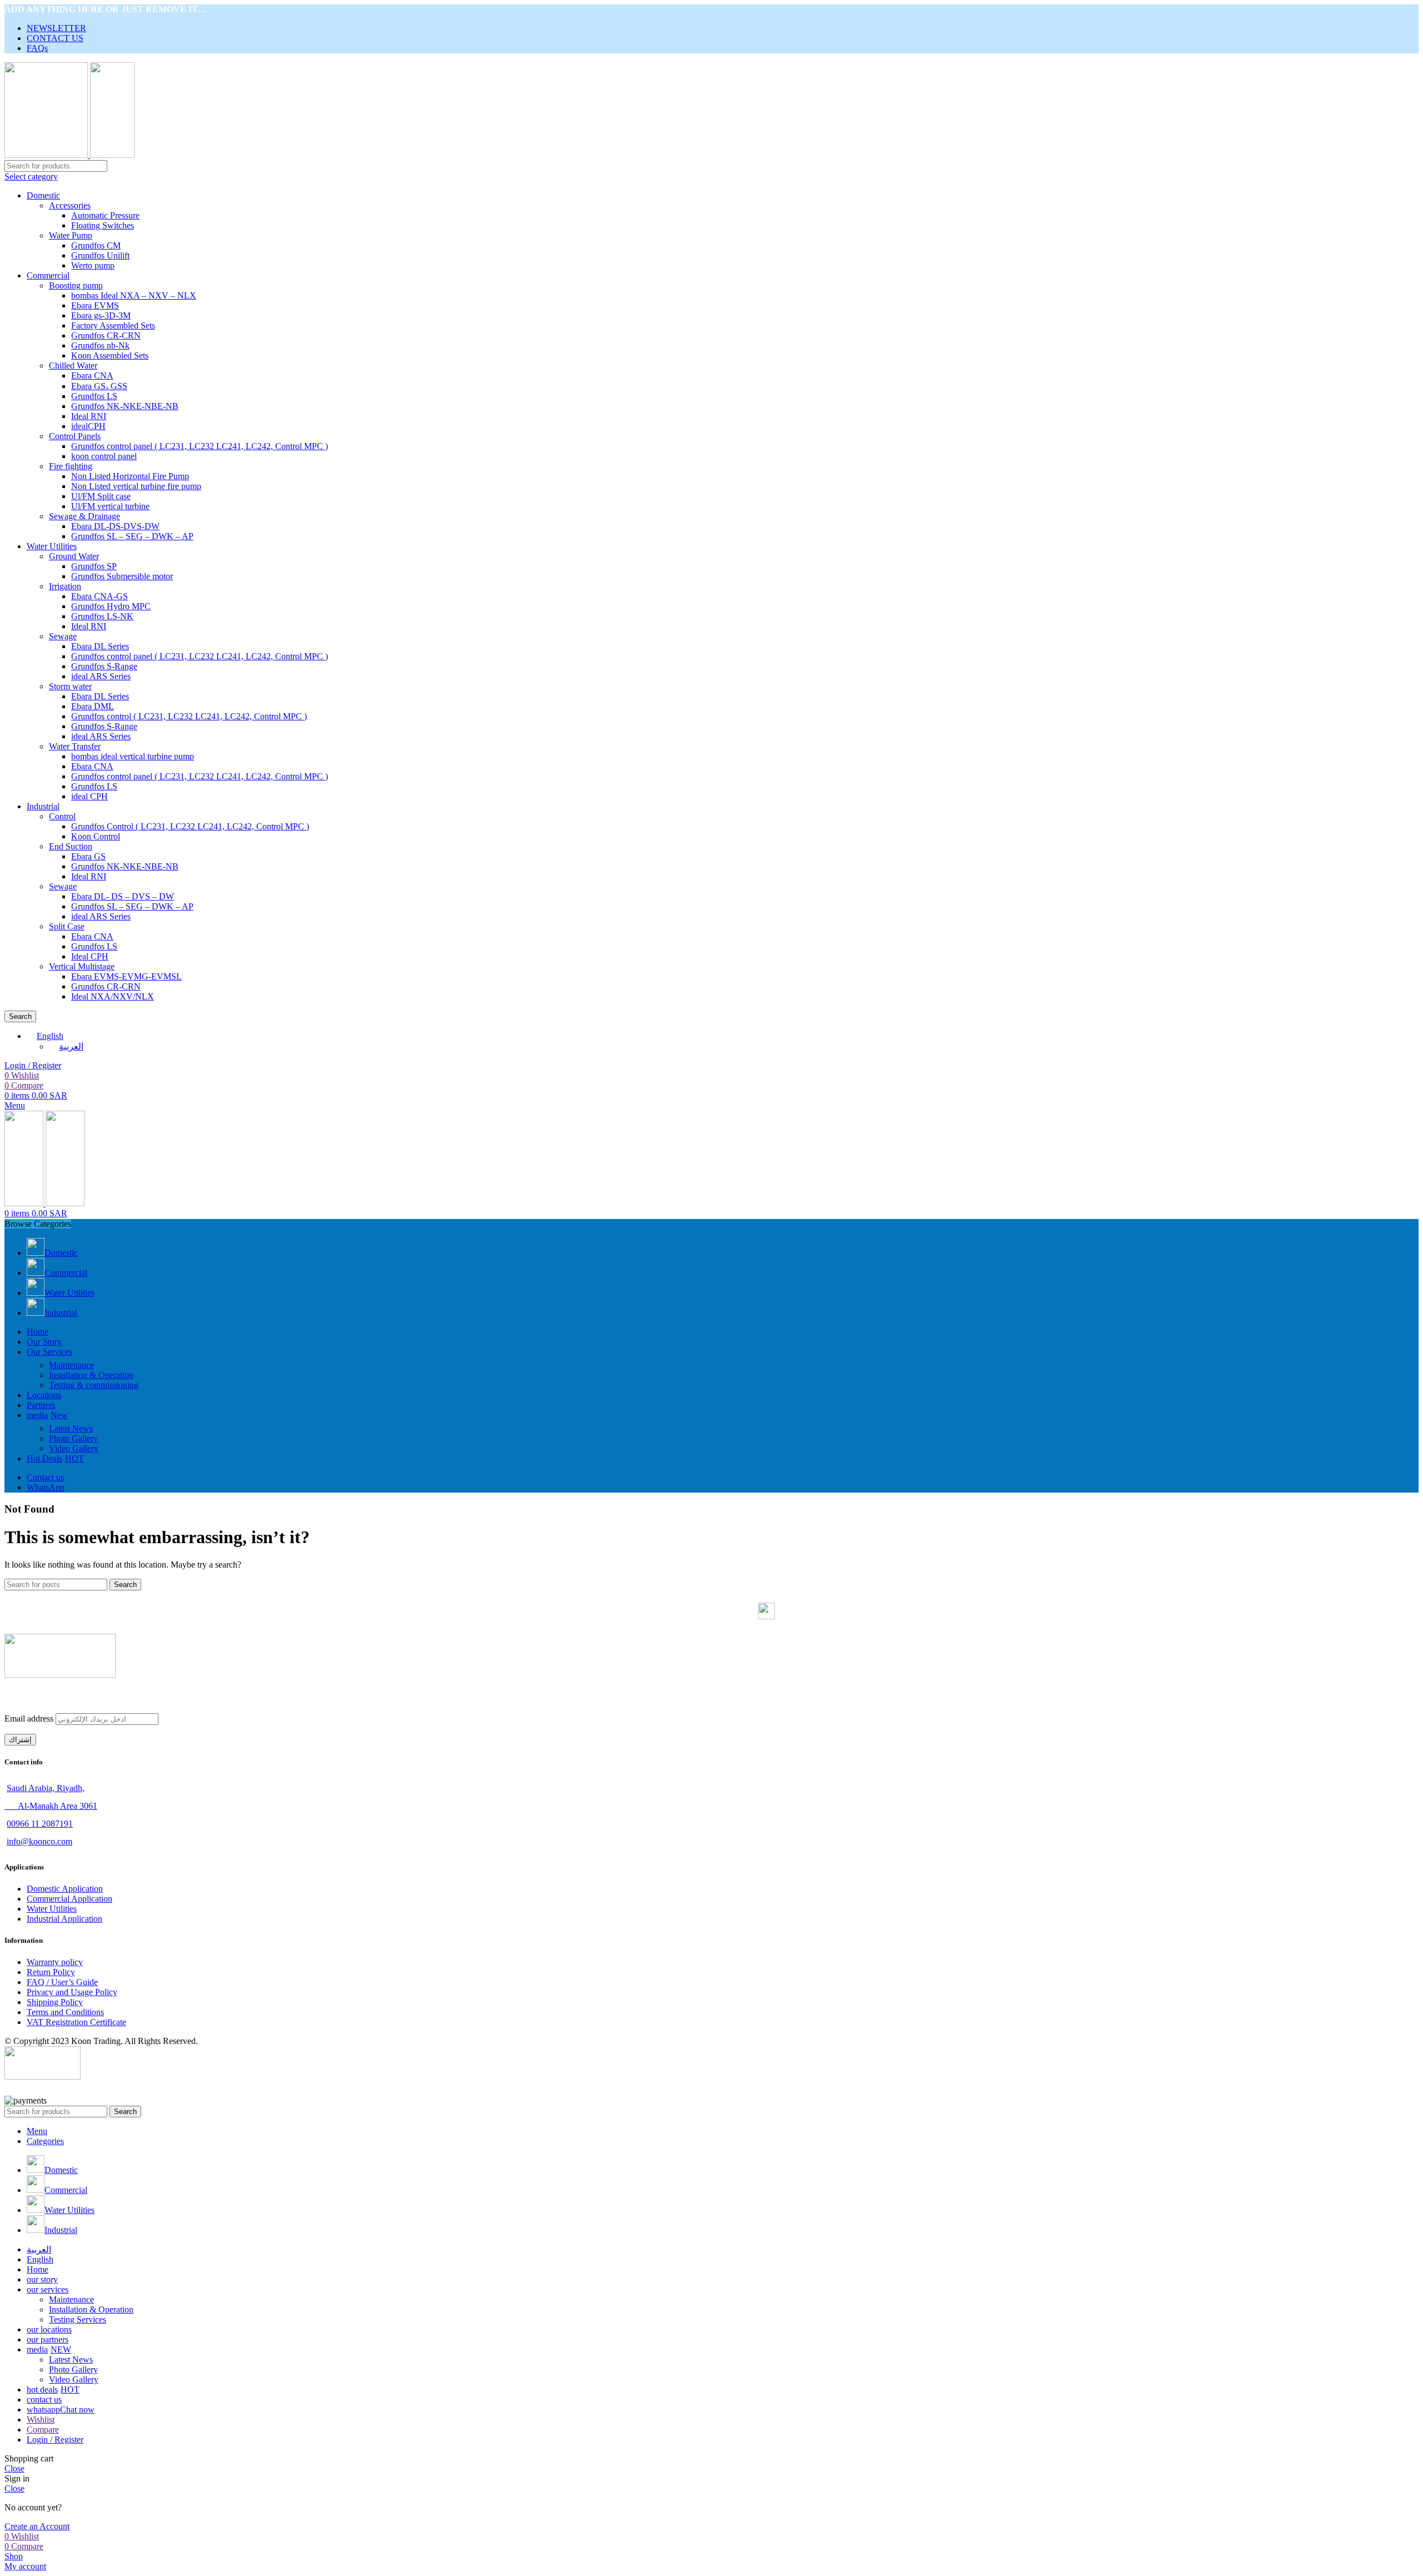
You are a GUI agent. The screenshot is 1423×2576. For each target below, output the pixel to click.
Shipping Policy (55, 2002)
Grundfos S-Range (104, 666)
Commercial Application (69, 1899)
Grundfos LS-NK (102, 616)
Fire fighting (71, 466)
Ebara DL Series (100, 646)
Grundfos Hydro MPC (111, 606)
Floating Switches (103, 225)
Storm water (70, 686)
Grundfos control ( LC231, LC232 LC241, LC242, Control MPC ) (189, 716)
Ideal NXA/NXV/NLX (113, 996)
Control (62, 816)
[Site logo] (47, 155)
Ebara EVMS (95, 305)
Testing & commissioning (94, 1385)
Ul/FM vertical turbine (110, 506)
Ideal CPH (90, 956)
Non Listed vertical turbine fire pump (136, 486)
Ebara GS (88, 856)
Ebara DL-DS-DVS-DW (115, 526)
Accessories (70, 205)
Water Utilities (52, 546)
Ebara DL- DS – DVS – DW (123, 896)
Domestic (43, 195)
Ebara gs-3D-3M (101, 315)
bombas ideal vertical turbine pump (133, 756)
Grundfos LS (94, 396)
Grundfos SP (94, 566)
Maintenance (71, 1365)
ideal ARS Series (101, 916)
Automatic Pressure (105, 215)
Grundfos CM (96, 245)
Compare (43, 2430)
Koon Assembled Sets (110, 355)
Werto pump (93, 265)
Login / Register (55, 2440)
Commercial (48, 275)
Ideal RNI (89, 416)
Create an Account (37, 2526)
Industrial (43, 806)
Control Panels (75, 436)
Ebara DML (93, 706)
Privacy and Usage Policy (72, 1992)
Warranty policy (55, 1962)
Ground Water (74, 556)
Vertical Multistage (82, 966)
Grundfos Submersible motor (122, 576)
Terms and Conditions (65, 2012)
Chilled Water (73, 365)
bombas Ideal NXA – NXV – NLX (134, 295)
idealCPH (88, 426)
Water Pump (71, 235)
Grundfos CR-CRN (106, 335)
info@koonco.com (39, 1841)
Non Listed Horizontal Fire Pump (130, 476)
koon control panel (104, 456)
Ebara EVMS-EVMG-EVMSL (126, 976)
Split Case (67, 926)
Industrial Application (64, 1919)
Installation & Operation (91, 1375)
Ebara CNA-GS (99, 596)
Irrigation (65, 586)
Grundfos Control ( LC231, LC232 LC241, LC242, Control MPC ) (190, 826)
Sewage (63, 886)
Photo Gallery (73, 1438)
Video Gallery (74, 1448)
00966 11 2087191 (40, 1824)
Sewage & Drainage (84, 516)
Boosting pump (76, 285)
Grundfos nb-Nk (100, 345)
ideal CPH (89, 796)
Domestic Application (65, 1889)
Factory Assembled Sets (113, 325)
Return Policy (51, 1972)
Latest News (71, 1428)
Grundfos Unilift (100, 255)
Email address (29, 1719)
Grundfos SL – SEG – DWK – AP (132, 536)
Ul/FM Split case (101, 496)
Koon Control (96, 836)
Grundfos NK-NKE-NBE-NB (125, 406)
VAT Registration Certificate (76, 2022)
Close (14, 2468)
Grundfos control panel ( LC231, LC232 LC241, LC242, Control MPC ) (200, 446)
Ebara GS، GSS (99, 386)
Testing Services (78, 2319)
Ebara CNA (92, 376)
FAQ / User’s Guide (62, 1982)
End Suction (71, 846)
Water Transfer (75, 746)
